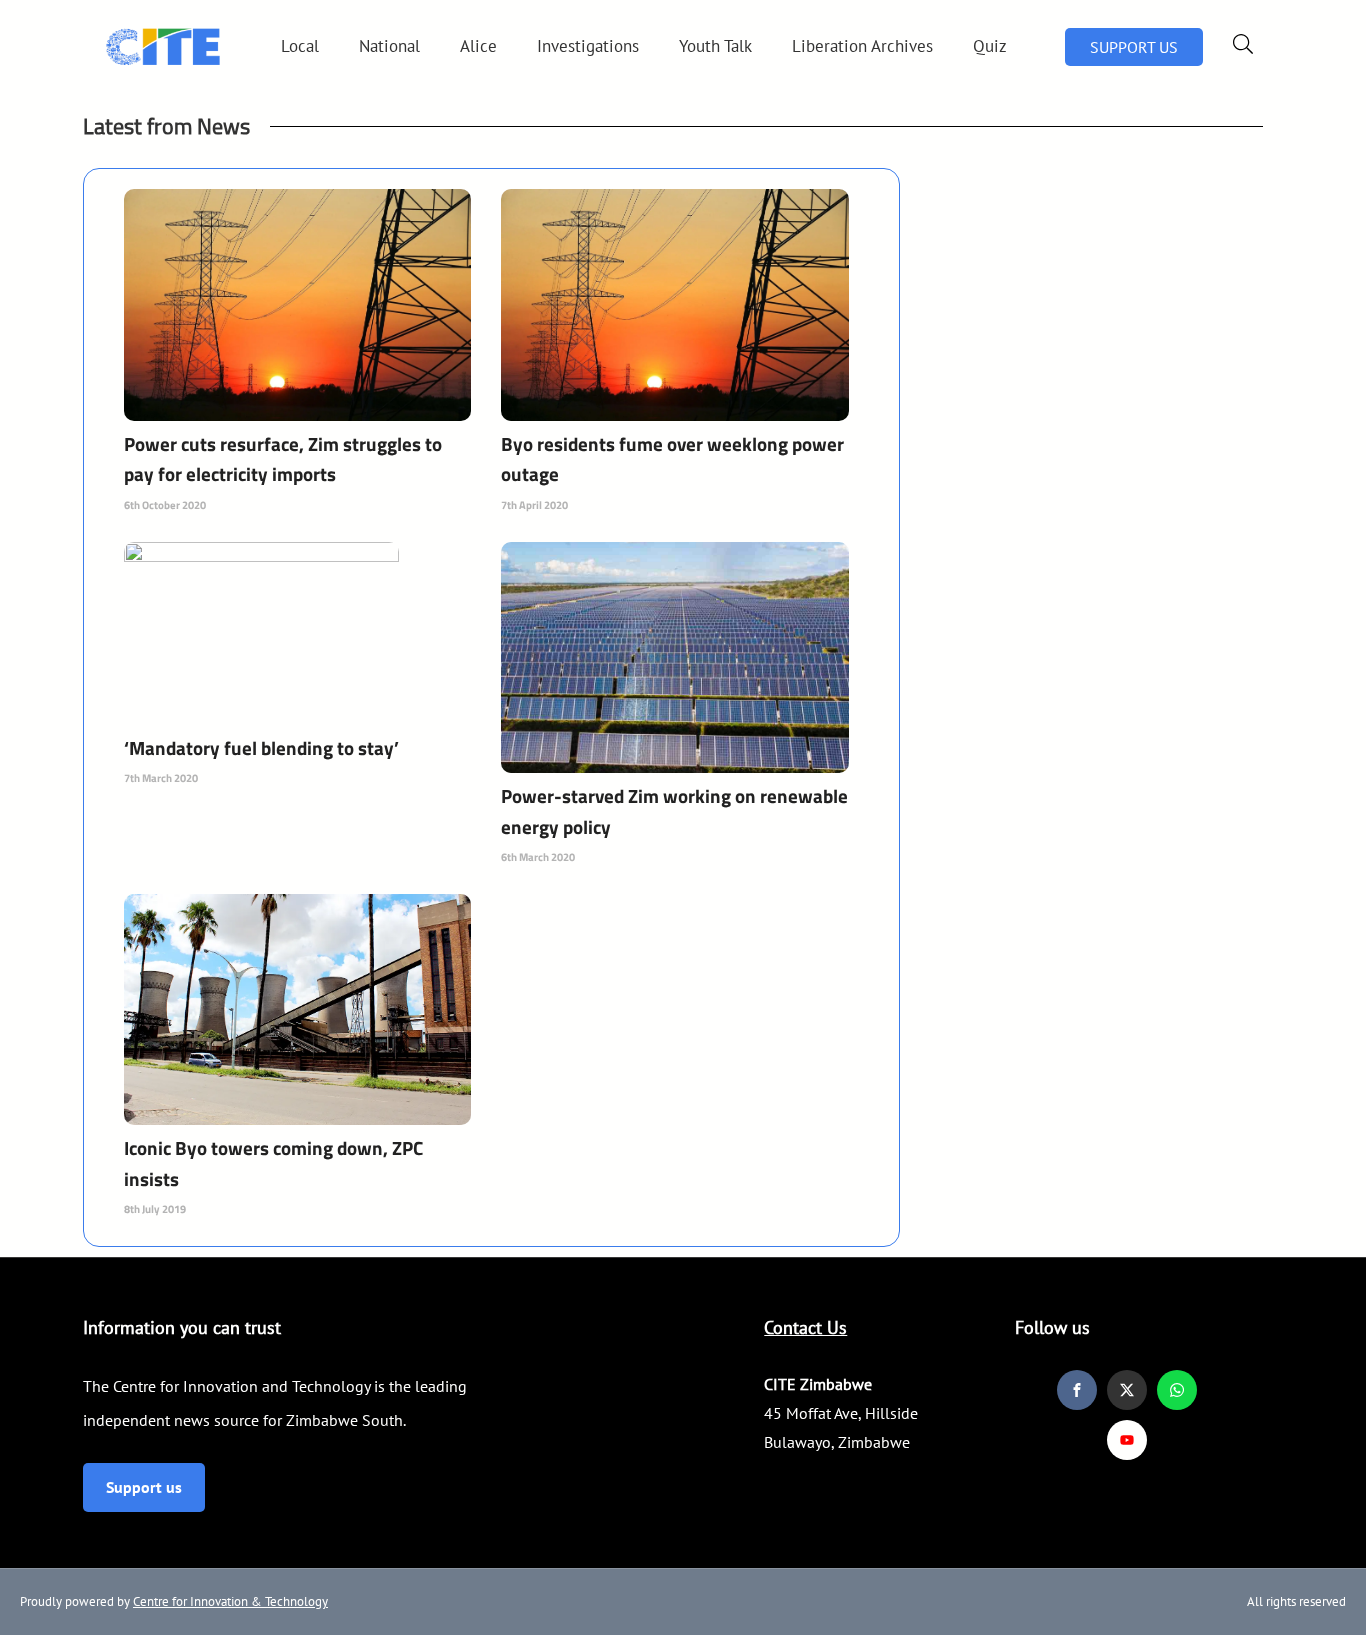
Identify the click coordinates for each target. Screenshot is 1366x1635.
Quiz (990, 46)
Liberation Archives (862, 46)
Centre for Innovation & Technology (230, 1601)
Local (300, 46)
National (389, 46)
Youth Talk (715, 46)
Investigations (588, 46)
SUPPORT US (1134, 47)
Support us (144, 1487)
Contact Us (805, 1327)
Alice (478, 46)
